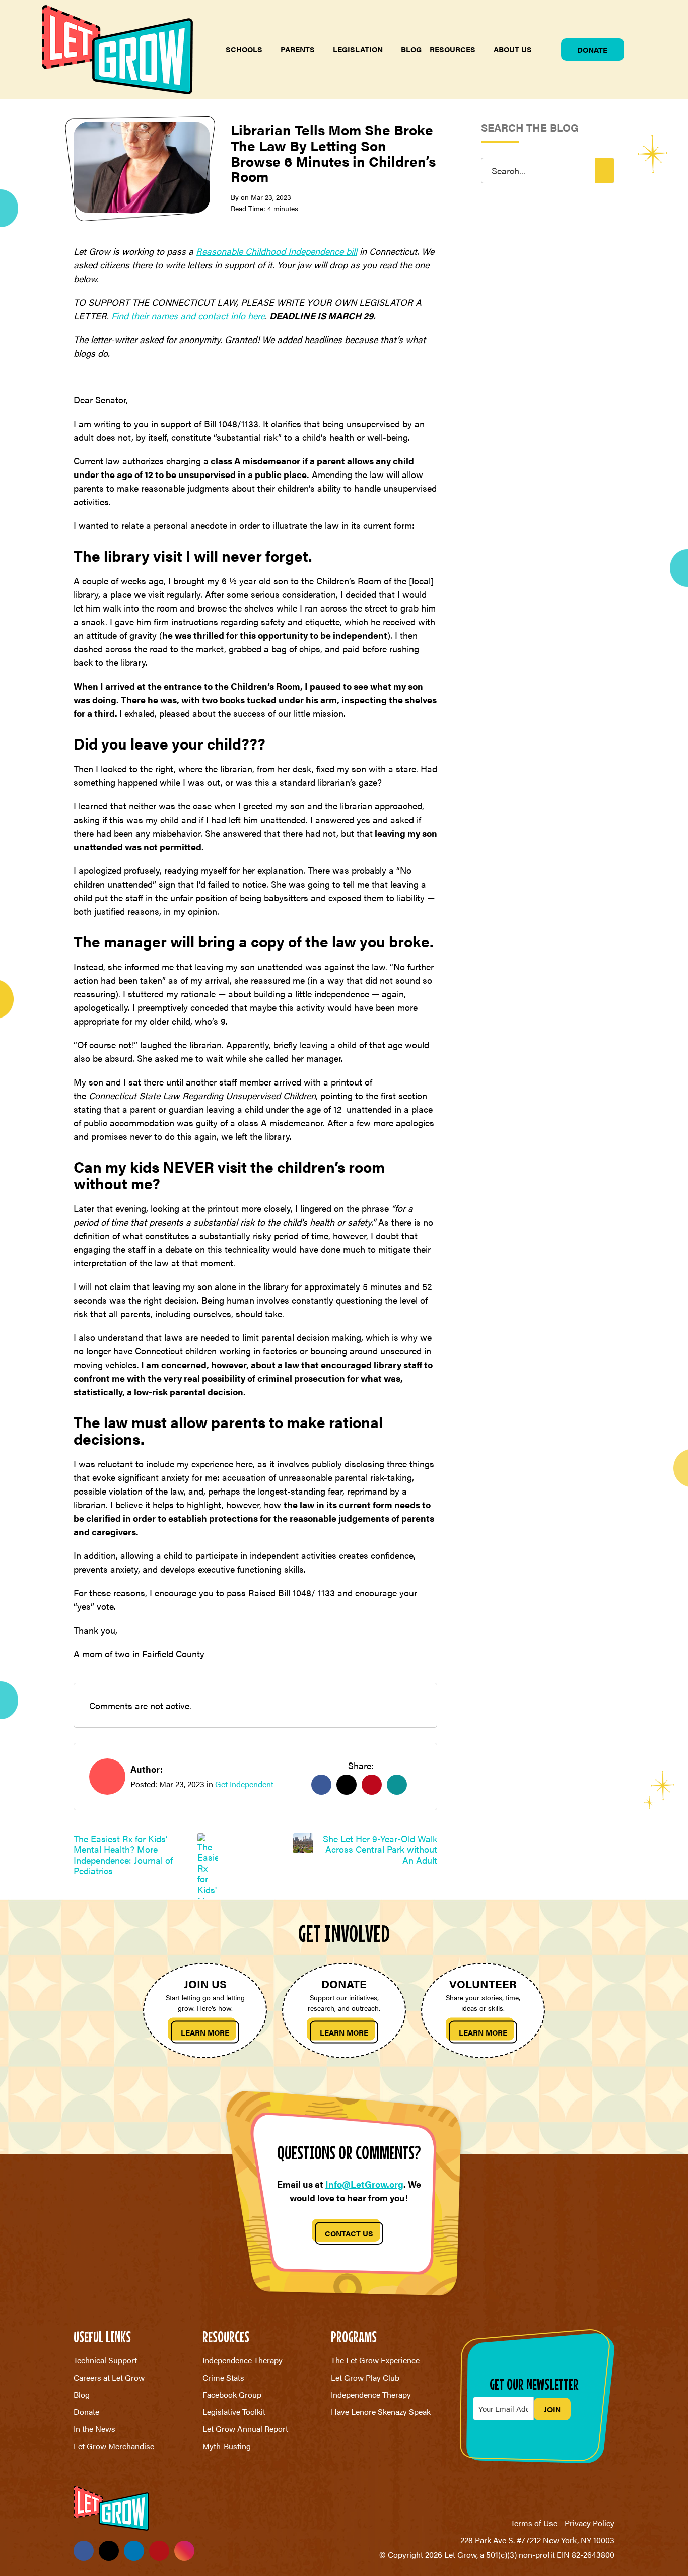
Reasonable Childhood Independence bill (277, 251)
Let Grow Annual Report (245, 2429)
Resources (453, 49)
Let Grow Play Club (365, 2377)
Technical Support (105, 2360)
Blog (411, 49)
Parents (298, 49)
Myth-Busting (227, 2446)
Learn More (205, 2032)
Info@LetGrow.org (364, 2184)
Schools (244, 49)
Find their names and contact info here (188, 316)
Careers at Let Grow (109, 2377)
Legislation (358, 49)
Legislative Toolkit (234, 2412)
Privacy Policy (590, 2523)
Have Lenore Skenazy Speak (381, 2412)
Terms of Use (534, 2523)
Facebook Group (232, 2394)
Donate (592, 50)
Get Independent (244, 1784)
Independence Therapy (243, 2360)
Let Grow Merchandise (114, 2446)
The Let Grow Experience (375, 2360)
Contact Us (349, 2233)
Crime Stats (223, 2377)
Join (552, 2409)
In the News (94, 2429)
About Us (513, 49)
